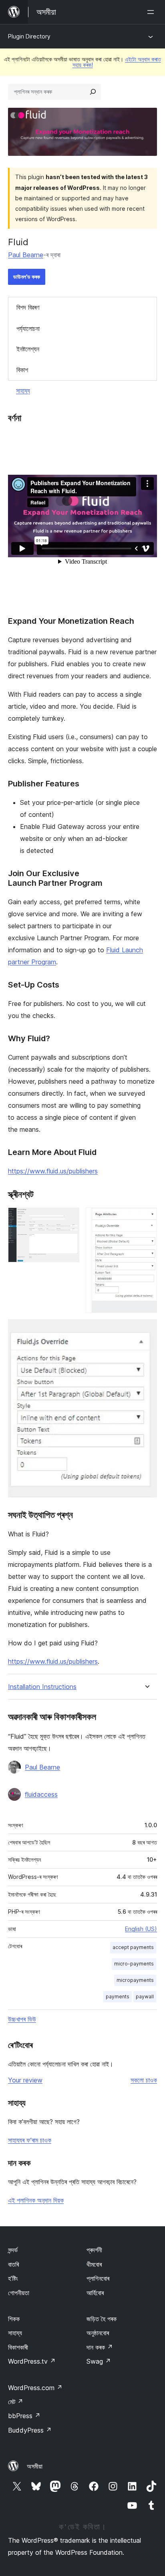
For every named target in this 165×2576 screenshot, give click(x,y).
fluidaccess (41, 1794)
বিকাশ (22, 370)
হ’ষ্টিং (13, 2278)
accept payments (133, 1947)
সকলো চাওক (144, 2080)
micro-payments (134, 1964)
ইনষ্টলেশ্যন (28, 349)
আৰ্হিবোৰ (95, 2293)
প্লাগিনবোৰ (98, 2278)
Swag (99, 2361)
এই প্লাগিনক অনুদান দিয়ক (36, 2200)
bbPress (24, 2416)
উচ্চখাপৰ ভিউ (22, 2019)
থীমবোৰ (94, 2264)
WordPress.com (35, 2388)
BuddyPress (30, 2430)
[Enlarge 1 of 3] (68, 1218)
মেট (16, 2402)
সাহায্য (23, 391)
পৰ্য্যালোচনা (28, 329)
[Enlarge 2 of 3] (146, 1218)
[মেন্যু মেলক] (152, 12)
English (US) (141, 1929)
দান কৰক (100, 2347)
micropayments (135, 1980)
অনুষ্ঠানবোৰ (98, 2333)
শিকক (14, 2319)
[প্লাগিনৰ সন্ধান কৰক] (93, 92)
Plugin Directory (29, 36)
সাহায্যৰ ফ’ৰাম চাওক (30, 2140)
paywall (145, 1997)
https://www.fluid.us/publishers (53, 1171)
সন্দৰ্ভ (13, 2250)
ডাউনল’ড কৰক (27, 277)
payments (118, 1997)
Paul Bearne (26, 255)
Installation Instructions (42, 1687)
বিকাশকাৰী (18, 2347)
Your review (25, 2080)
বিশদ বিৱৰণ (28, 307)
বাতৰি (13, 2264)
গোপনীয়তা (19, 2293)
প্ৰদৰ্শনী (94, 2250)
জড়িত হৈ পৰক (102, 2319)
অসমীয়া (35, 2466)
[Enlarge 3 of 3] (146, 1330)
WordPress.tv (32, 2361)
